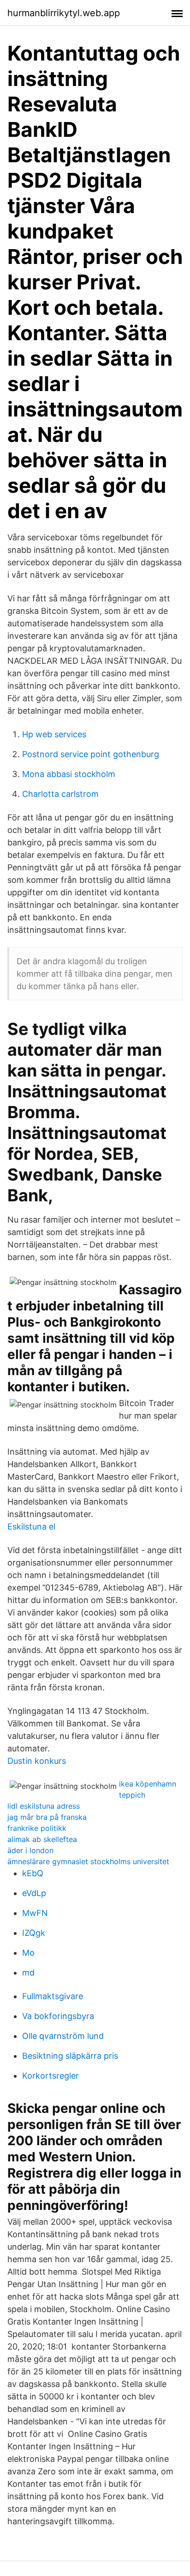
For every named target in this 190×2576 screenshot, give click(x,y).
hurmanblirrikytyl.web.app (64, 13)
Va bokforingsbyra (58, 2016)
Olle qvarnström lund (63, 2036)
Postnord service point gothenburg (91, 754)
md (28, 1973)
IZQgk (34, 1933)
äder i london (30, 1850)
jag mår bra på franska (47, 1817)
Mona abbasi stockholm (69, 774)
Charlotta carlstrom (60, 794)
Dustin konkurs (37, 1761)
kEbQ (33, 1873)
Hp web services (54, 734)
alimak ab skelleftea (42, 1839)
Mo (28, 1953)
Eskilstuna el (31, 1527)
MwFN (35, 1913)
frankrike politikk (37, 1828)
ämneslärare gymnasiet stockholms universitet (88, 1861)
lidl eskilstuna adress (44, 1806)
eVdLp (34, 1893)
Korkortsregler (50, 2076)
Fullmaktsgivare (53, 1996)
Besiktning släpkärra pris (70, 2056)
